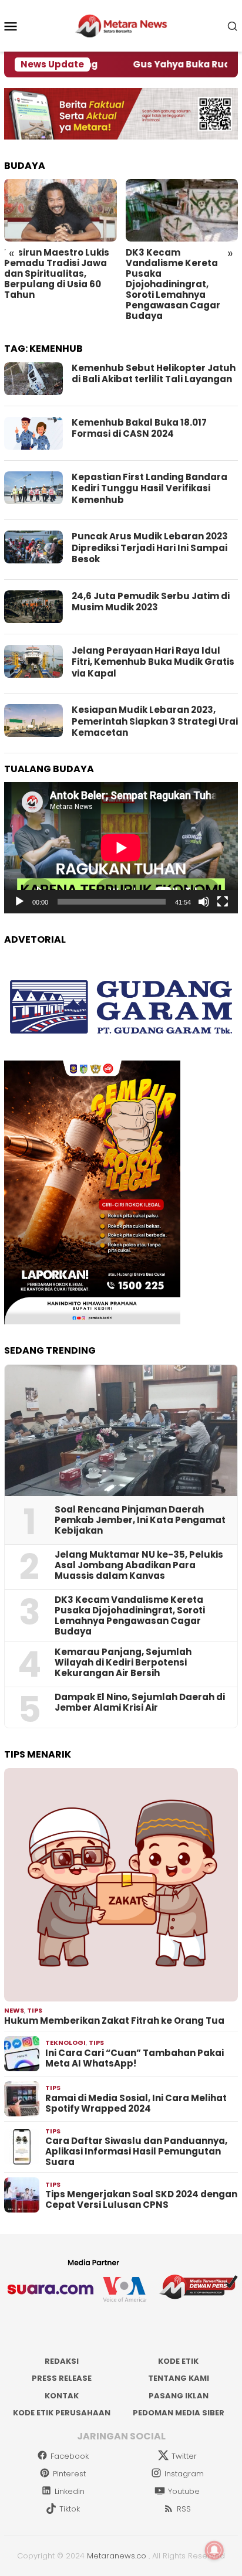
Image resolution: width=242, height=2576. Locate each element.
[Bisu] (204, 902)
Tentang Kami (179, 2378)
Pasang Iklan (179, 2396)
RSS (184, 2509)
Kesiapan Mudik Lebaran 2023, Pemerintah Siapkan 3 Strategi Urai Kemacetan (155, 721)
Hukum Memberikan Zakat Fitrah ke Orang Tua (114, 2021)
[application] (121, 848)
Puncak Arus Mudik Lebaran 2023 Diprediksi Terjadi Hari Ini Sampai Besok (150, 548)
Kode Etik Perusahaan (62, 2413)
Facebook (70, 2456)
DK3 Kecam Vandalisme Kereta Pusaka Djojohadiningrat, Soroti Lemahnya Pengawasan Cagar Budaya (173, 284)
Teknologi (65, 2043)
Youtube (184, 2491)
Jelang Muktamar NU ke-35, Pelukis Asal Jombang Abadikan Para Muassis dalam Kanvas (139, 1565)
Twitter (184, 2456)
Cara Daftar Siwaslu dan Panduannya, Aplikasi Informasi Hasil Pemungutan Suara (136, 2152)
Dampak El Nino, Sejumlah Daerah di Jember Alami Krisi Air (140, 1702)
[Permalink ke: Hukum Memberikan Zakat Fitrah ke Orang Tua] (121, 1885)
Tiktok (70, 2509)
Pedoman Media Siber (179, 2413)
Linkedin (70, 2491)
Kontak (62, 2396)
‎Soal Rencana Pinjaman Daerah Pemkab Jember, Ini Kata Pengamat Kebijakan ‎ (140, 1520)
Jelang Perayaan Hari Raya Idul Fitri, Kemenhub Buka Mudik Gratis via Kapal (153, 662)
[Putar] (19, 902)
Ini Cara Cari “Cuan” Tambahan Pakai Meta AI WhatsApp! (135, 2058)
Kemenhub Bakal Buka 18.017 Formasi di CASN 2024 (139, 428)
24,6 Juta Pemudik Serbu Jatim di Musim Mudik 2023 (151, 602)
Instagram (184, 2474)
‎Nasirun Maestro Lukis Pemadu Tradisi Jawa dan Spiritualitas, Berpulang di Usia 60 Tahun (57, 274)
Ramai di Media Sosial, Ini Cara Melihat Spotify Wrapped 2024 (136, 2103)
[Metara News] (121, 25)
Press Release (62, 2378)
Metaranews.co (117, 2556)
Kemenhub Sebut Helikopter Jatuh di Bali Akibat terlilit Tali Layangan (154, 374)
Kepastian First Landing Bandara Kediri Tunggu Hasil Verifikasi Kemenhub (149, 488)
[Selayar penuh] (223, 902)
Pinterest (69, 2474)
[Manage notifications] (214, 2550)
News (14, 2010)
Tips (35, 2010)
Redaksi (62, 2361)
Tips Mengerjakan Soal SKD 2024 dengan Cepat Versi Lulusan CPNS (141, 2200)
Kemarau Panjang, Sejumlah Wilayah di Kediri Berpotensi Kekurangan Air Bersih (123, 1663)
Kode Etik (178, 2361)
